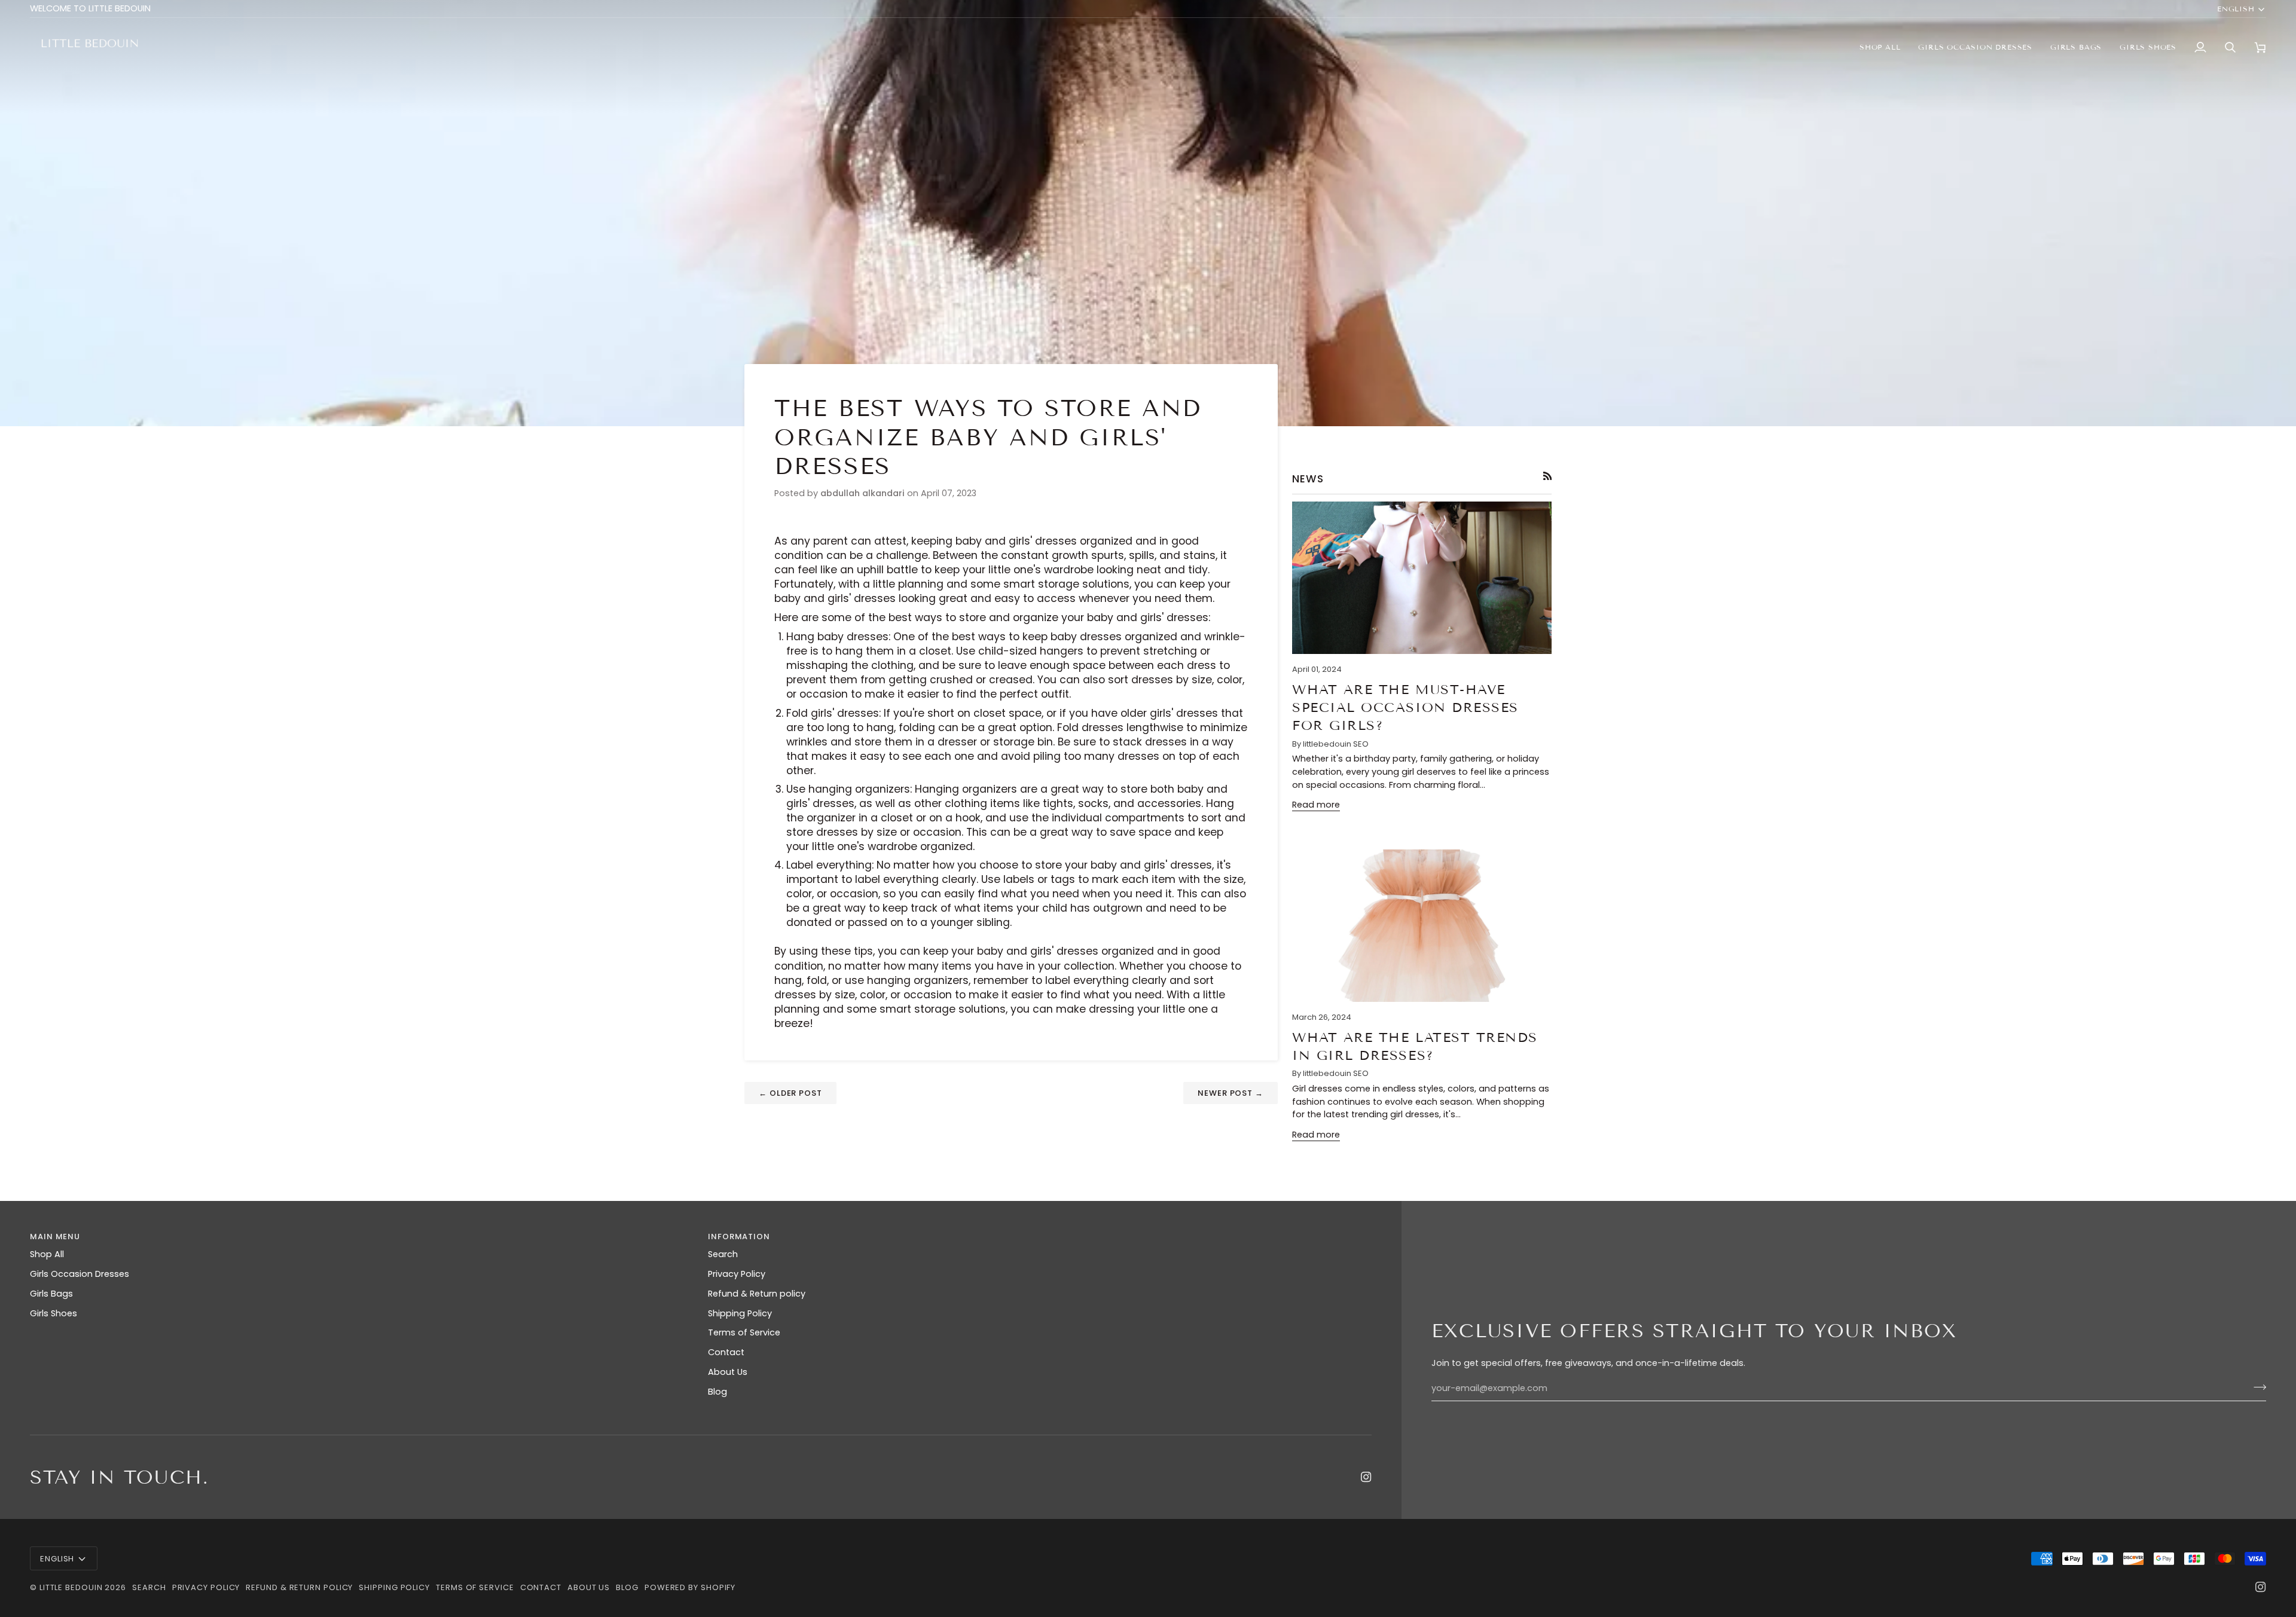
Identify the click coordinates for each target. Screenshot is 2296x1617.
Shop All (47, 1254)
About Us (728, 1372)
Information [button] (739, 1237)
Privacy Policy (737, 1274)
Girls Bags (51, 1294)
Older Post (790, 1093)
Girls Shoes (54, 1313)
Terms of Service (744, 1332)
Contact (726, 1352)
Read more (1316, 805)
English (2236, 9)
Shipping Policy (740, 1313)
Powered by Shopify (690, 1587)
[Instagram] (1366, 1477)
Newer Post (1231, 1093)
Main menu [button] (55, 1237)
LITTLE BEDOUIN (71, 1587)
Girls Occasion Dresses (80, 1274)
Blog (717, 1392)
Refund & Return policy (757, 1294)
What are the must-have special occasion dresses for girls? (1405, 708)
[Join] (2256, 1387)
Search (723, 1254)
